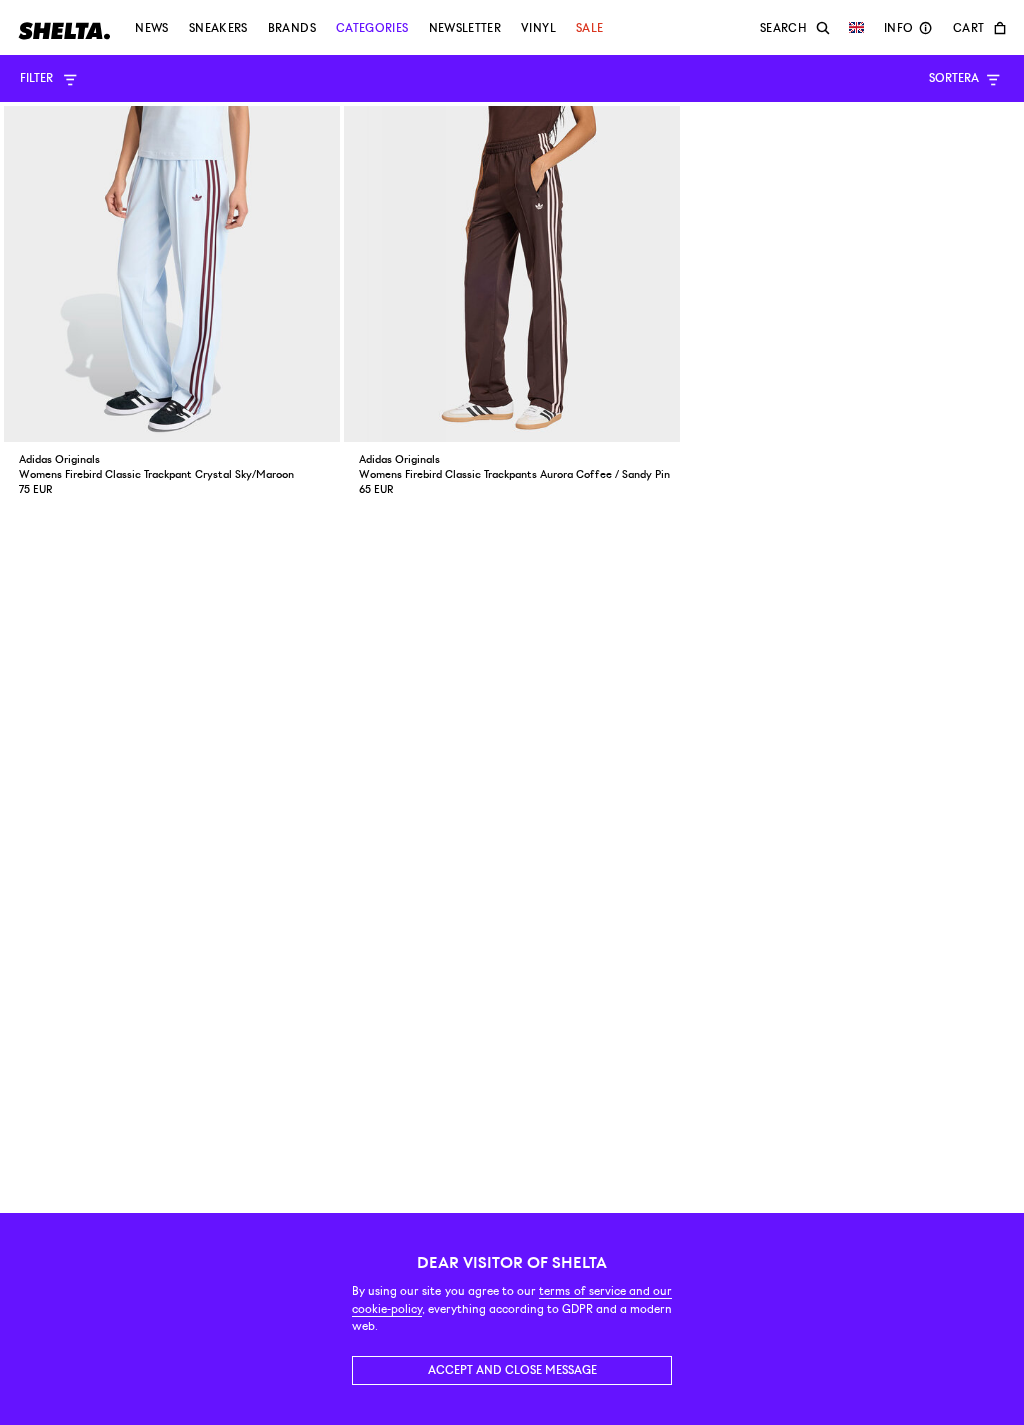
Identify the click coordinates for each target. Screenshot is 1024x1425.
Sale (589, 28)
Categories (372, 28)
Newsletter (465, 28)
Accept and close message (512, 1370)
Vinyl (538, 28)
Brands (292, 28)
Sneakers (218, 28)
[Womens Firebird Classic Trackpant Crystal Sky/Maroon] (172, 274)
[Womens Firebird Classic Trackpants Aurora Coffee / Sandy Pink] (512, 274)
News (151, 28)
